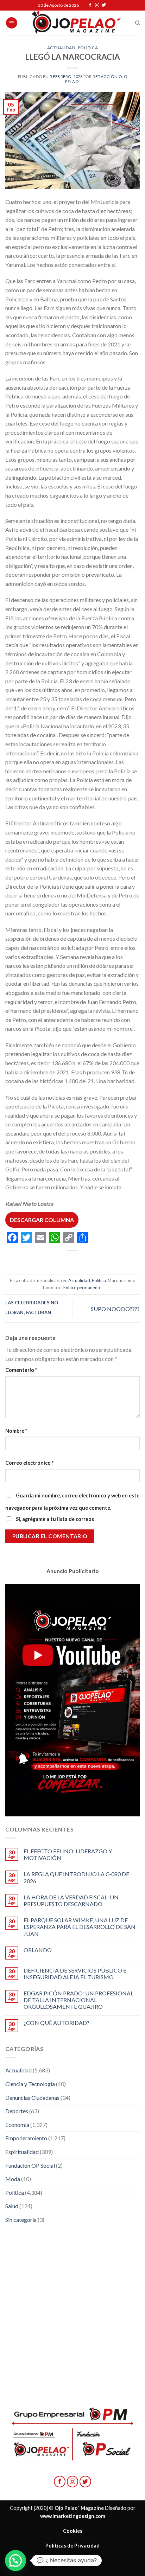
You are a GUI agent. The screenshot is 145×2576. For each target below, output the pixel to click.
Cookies (73, 2531)
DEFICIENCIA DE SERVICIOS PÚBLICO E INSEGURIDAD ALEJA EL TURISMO (75, 1974)
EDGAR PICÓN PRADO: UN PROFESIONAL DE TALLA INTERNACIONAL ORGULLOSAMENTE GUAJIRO (78, 2000)
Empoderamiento (26, 2138)
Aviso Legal (72, 2560)
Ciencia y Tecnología (30, 2084)
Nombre (16, 1431)
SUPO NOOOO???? (115, 1309)
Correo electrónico (29, 1463)
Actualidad (61, 48)
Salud (12, 2206)
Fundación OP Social (30, 2165)
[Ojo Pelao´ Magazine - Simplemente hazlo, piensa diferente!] (76, 23)
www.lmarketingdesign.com (73, 2516)
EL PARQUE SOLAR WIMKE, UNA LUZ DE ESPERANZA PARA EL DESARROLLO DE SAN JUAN (80, 1927)
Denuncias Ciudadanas (32, 2098)
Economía (17, 2125)
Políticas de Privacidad (72, 2546)
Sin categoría (21, 2220)
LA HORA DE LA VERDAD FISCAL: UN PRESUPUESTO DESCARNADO (71, 1900)
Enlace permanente (82, 1287)
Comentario (21, 1370)
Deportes (17, 2111)
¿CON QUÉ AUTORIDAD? (56, 2023)
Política (88, 48)
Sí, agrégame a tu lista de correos (54, 1519)
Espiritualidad (22, 2152)
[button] (15, 2561)
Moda (13, 2179)
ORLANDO (38, 1950)
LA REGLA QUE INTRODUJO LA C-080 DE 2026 (76, 1877)
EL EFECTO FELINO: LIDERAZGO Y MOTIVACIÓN (68, 1854)
